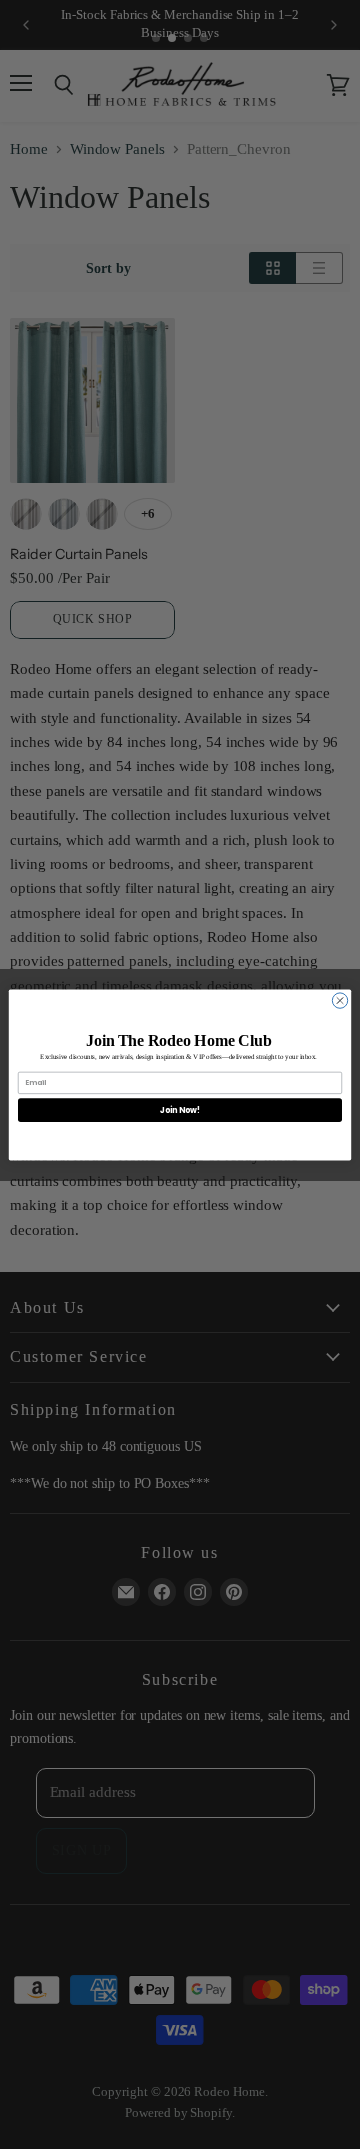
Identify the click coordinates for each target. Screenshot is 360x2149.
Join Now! (180, 1109)
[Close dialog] (339, 999)
